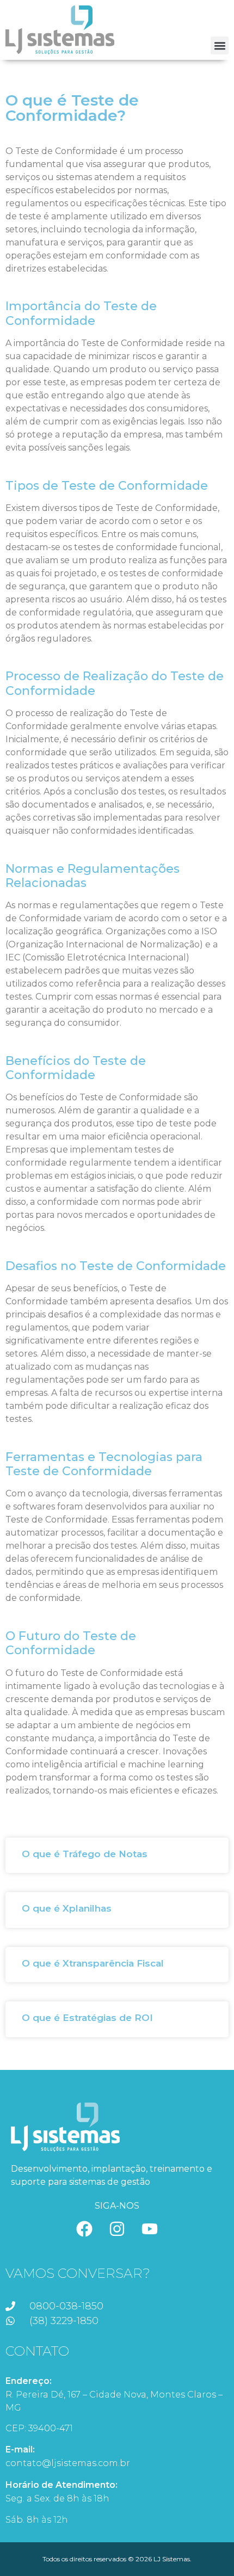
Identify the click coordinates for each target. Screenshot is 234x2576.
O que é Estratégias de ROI (87, 2018)
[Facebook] (84, 2229)
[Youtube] (150, 2229)
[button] (220, 45)
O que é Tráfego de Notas (85, 1854)
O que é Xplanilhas (67, 1908)
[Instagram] (117, 2229)
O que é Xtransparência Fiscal (93, 1963)
